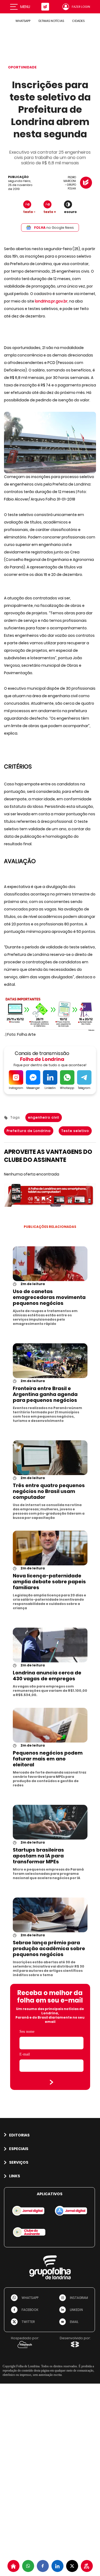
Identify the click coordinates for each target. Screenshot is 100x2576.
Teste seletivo (75, 1131)
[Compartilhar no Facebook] (43, 2566)
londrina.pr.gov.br (51, 301)
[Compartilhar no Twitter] (72, 2566)
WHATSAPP (23, 21)
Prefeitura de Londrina (29, 1131)
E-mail (25, 2054)
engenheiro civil (44, 1117)
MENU (25, 7)
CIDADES (78, 21)
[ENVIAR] (51, 2082)
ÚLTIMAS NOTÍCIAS (51, 21)
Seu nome (27, 2032)
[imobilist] (13, 2566)
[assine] (87, 2566)
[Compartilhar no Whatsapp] (28, 2566)
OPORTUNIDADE (22, 67)
